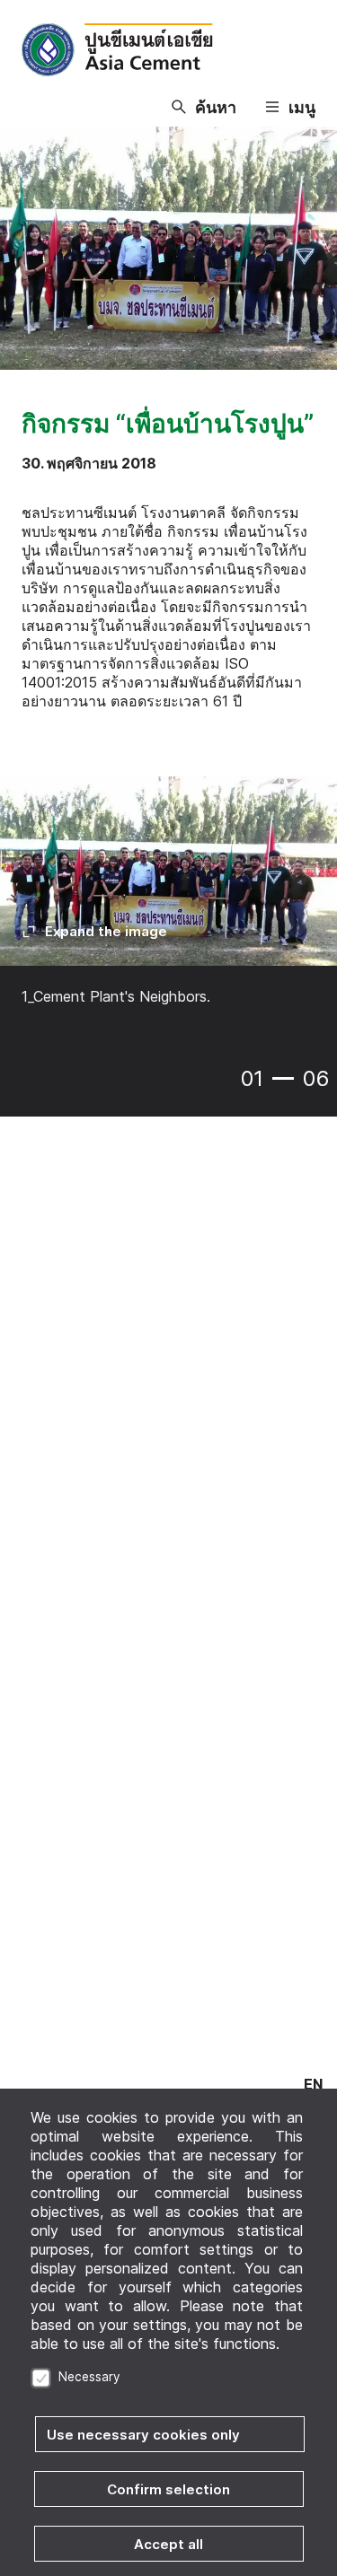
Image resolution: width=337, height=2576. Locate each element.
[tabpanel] (168, 904)
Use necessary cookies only (143, 2435)
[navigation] (313, 2084)
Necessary (89, 2377)
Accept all (168, 2544)
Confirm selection (168, 2489)
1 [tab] (283, 1078)
